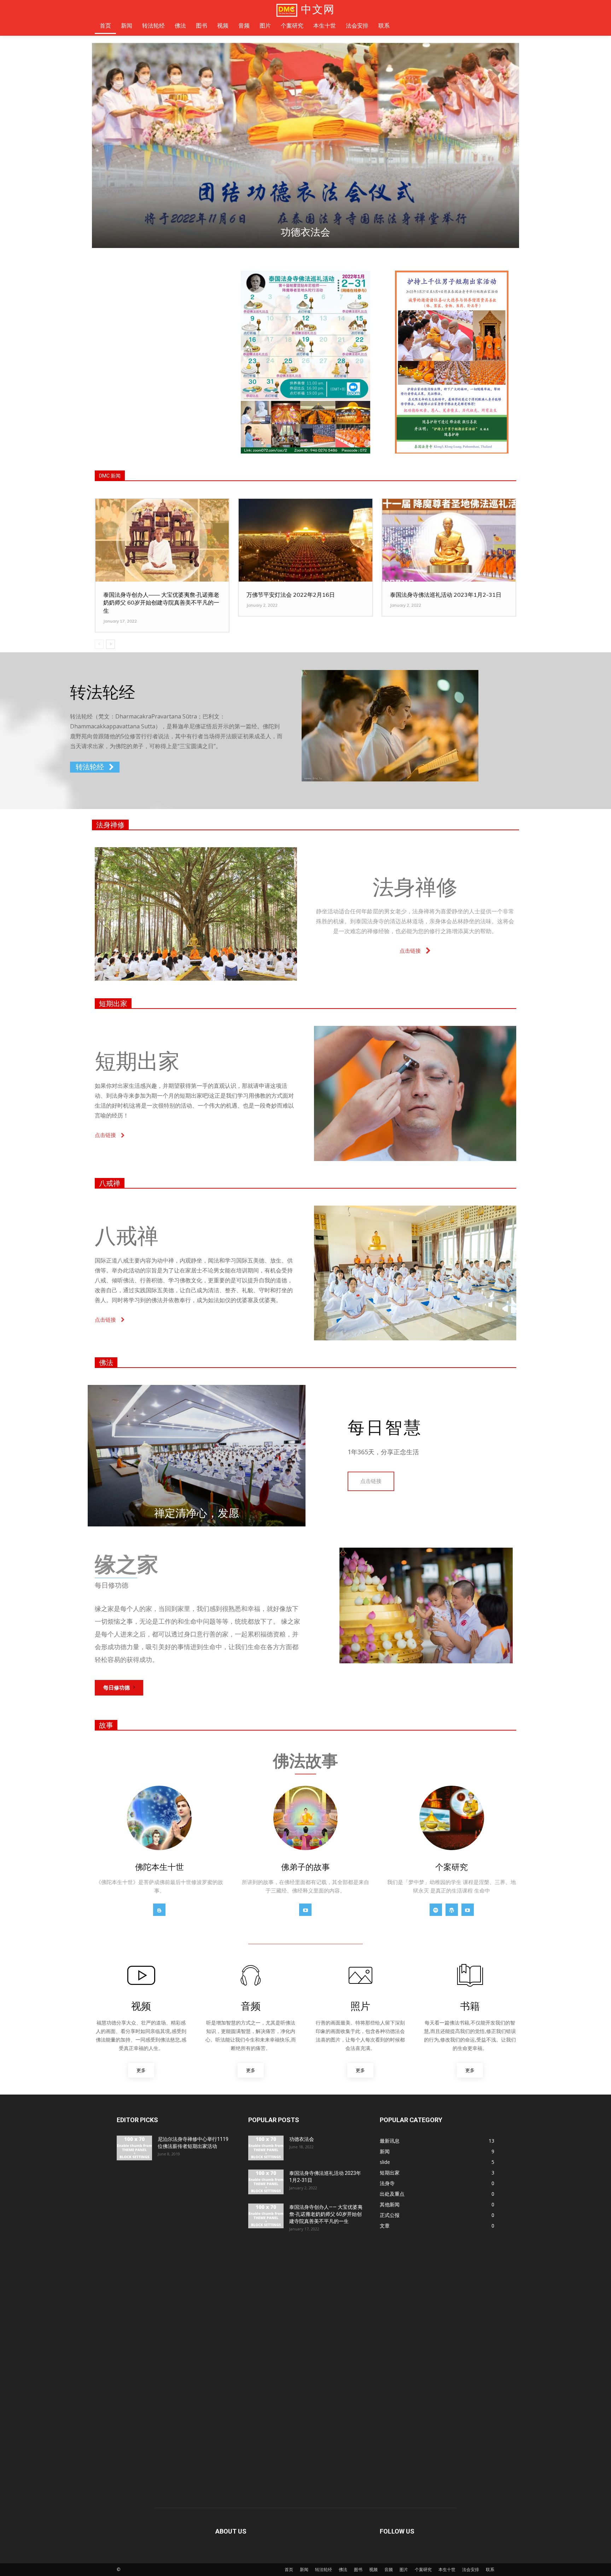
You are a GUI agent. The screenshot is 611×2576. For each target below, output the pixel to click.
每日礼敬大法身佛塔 (305, 232)
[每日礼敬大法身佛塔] (305, 145)
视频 (373, 2569)
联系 (490, 2569)
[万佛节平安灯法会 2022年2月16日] (305, 540)
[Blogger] (159, 1910)
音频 (389, 2569)
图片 (404, 2569)
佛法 (106, 1363)
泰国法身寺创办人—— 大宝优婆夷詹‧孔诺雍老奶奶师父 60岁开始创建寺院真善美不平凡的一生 (161, 603)
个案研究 (423, 2569)
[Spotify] (436, 1910)
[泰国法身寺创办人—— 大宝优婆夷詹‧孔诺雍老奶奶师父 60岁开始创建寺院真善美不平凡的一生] (162, 540)
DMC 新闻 (110, 476)
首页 (289, 2569)
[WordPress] (452, 1910)
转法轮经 (324, 2569)
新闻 (304, 2569)
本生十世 (447, 2569)
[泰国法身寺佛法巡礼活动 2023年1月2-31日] (449, 540)
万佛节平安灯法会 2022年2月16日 (291, 595)
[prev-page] (99, 644)
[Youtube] (305, 1910)
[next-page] (110, 644)
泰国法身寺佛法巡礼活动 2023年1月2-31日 (446, 595)
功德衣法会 (302, 2139)
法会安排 (471, 2569)
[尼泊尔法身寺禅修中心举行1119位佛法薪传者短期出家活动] (134, 2148)
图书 (358, 2569)
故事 (106, 1725)
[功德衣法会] (266, 2148)
